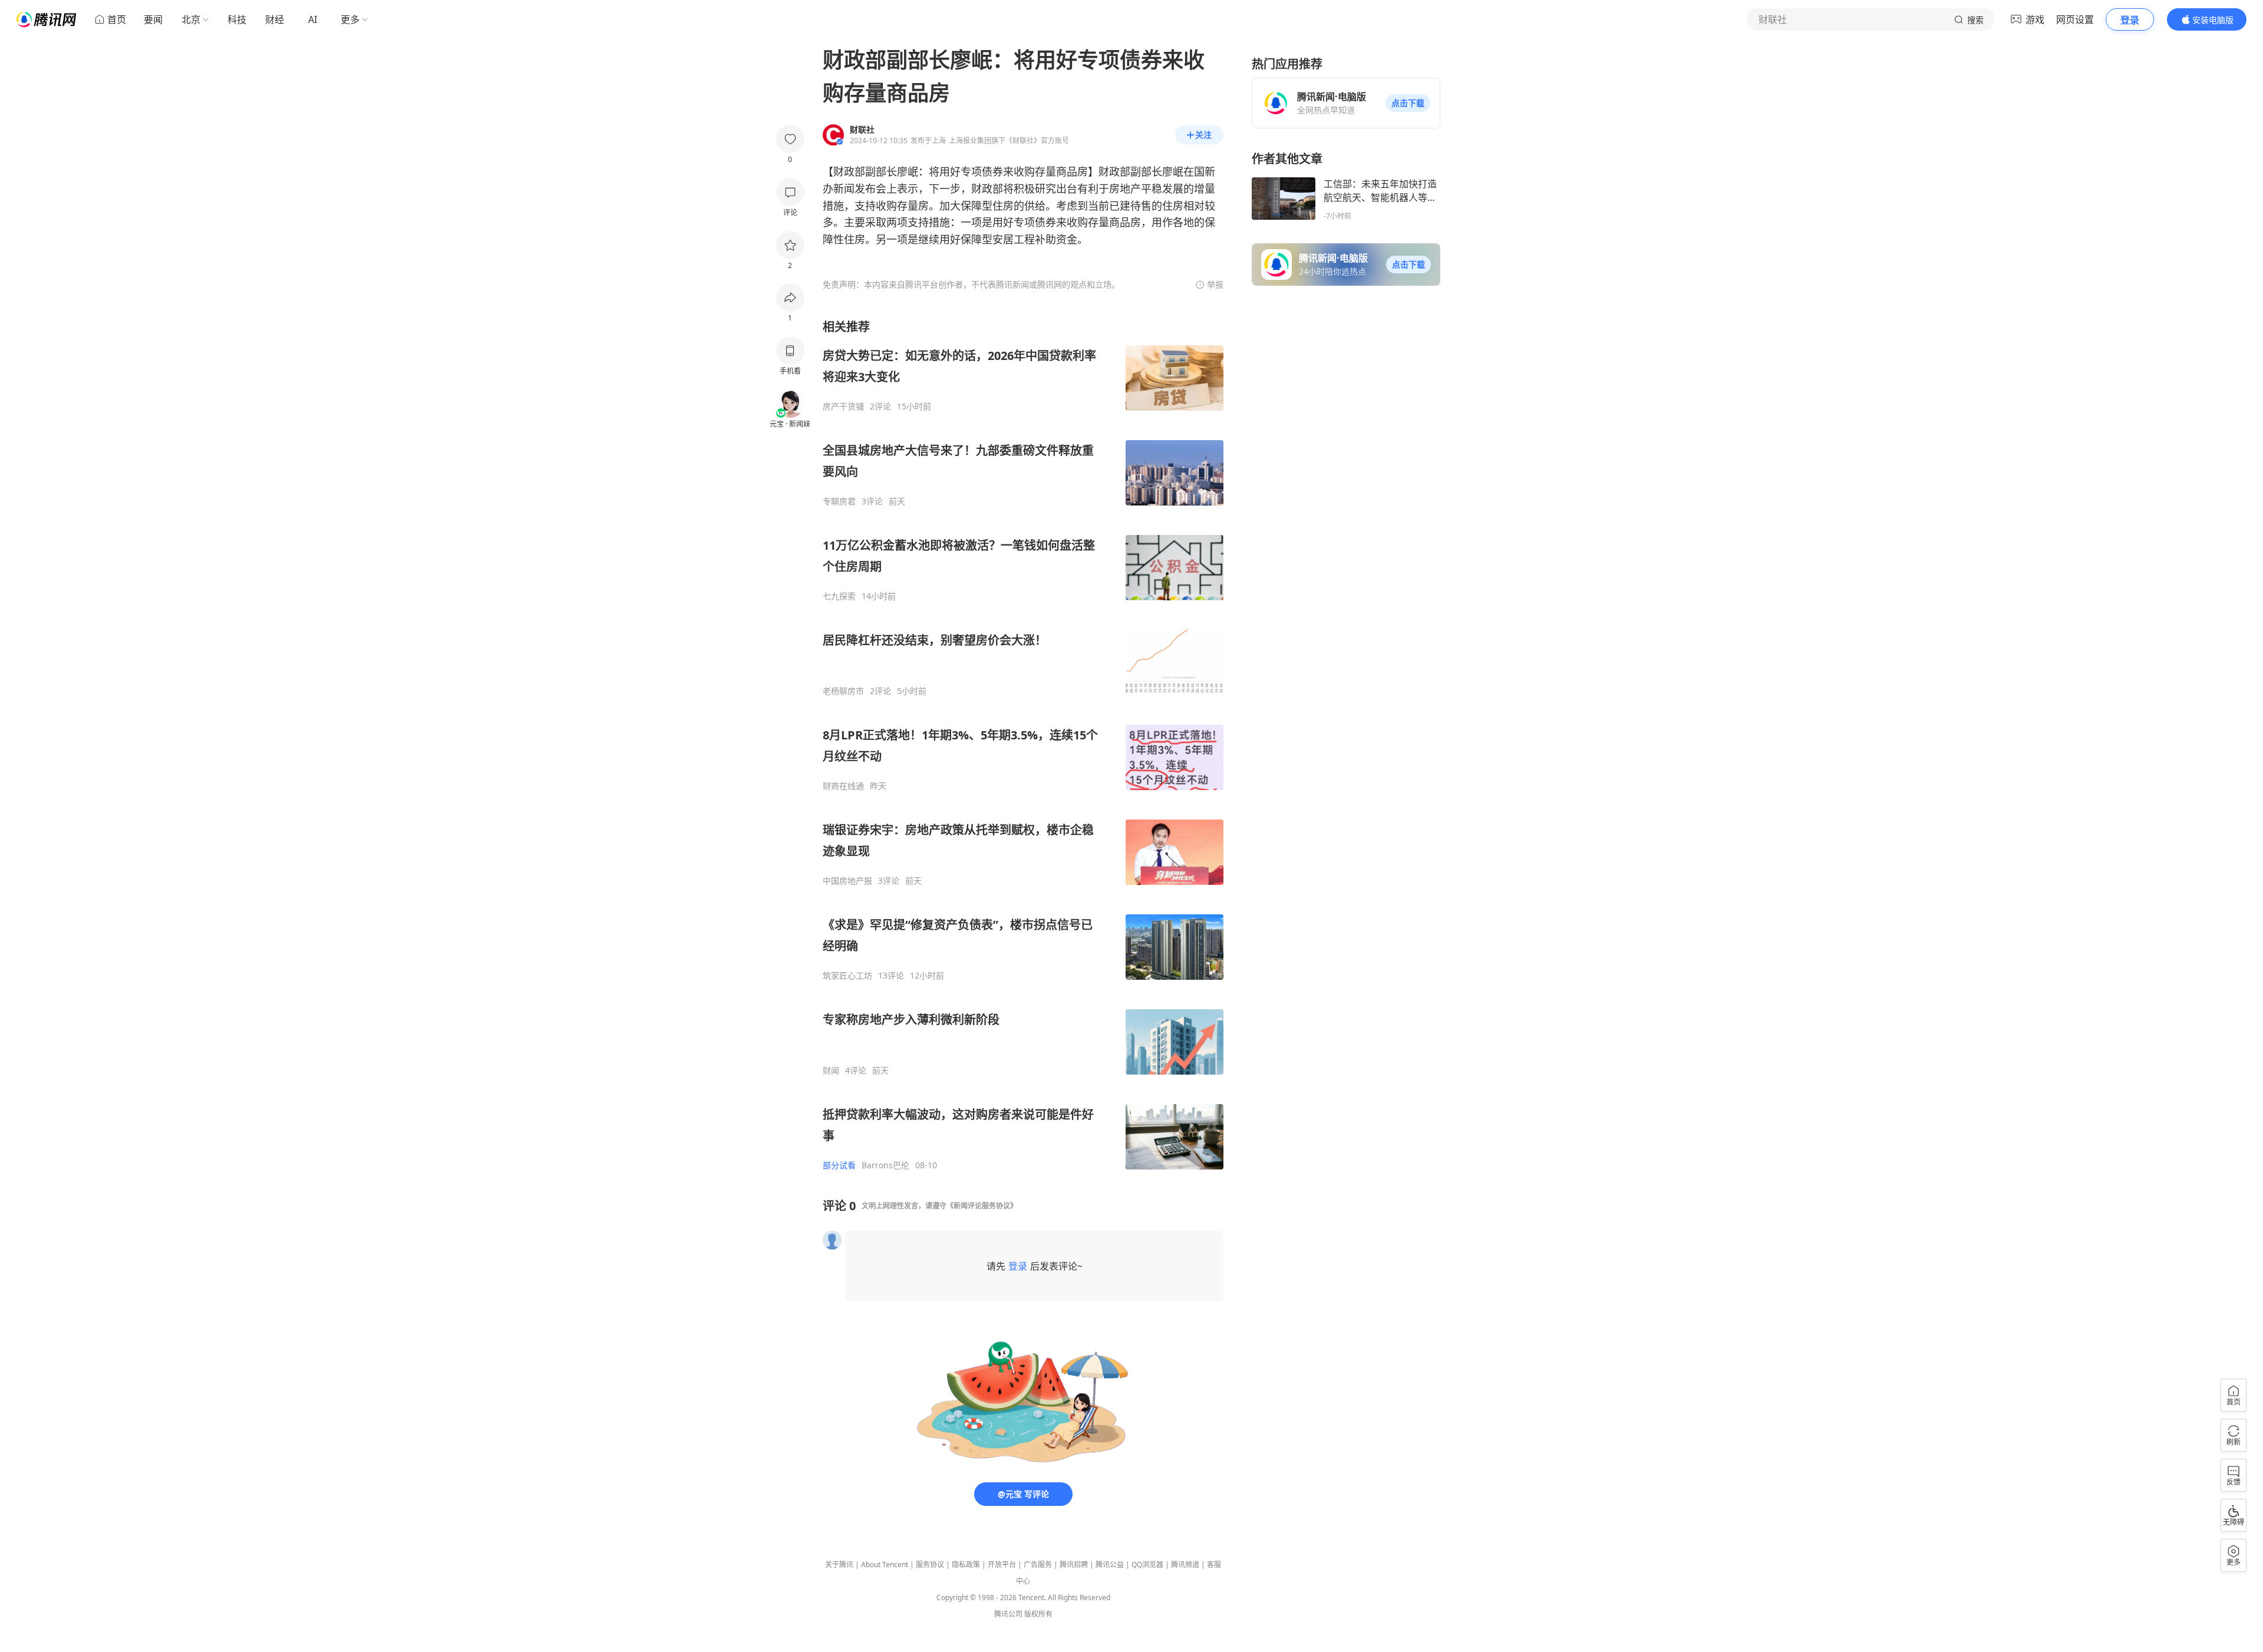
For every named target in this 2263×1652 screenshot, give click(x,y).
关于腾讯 (839, 1565)
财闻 (831, 1071)
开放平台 (1002, 1565)
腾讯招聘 (1074, 1565)
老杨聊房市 (843, 691)
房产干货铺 (843, 407)
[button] (1408, 103)
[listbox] (1023, 745)
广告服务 (1038, 1565)
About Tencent (885, 1565)
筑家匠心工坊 (847, 976)
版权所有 (1038, 1614)
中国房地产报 (847, 881)
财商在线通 (843, 786)
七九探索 (839, 596)
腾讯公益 (1110, 1565)
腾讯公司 (1008, 1614)
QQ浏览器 (1147, 1565)
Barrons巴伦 (885, 1165)
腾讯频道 (1185, 1565)
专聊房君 (839, 501)
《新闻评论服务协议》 (982, 1206)
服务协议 (930, 1565)
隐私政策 (966, 1565)
